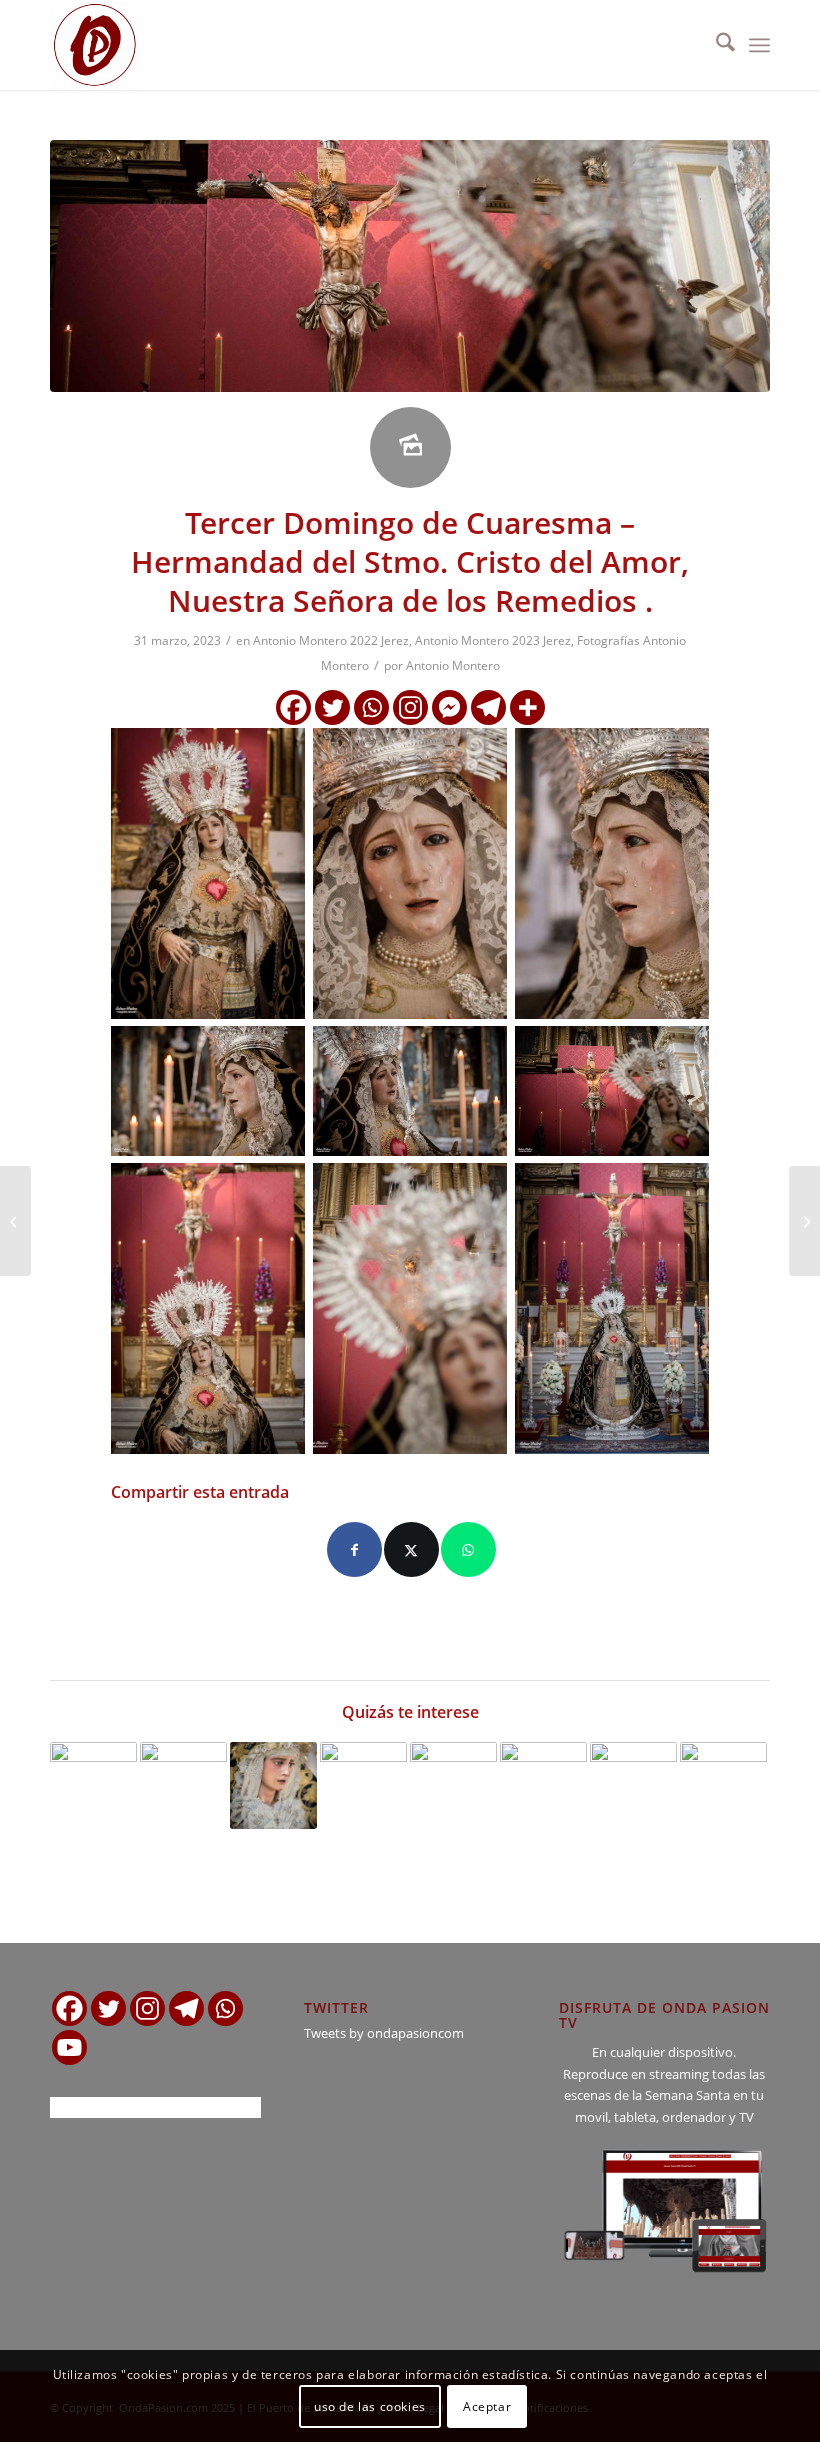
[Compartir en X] (411, 1549)
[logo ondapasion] (95, 45)
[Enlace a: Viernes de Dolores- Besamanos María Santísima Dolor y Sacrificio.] (363, 1785)
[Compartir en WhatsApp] (468, 1549)
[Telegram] (488, 707)
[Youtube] (69, 2047)
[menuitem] (715, 45)
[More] (527, 707)
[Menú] (759, 45)
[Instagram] (410, 707)
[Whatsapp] (371, 707)
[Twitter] (332, 707)
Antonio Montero (453, 665)
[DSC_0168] (410, 266)
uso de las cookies (370, 2406)
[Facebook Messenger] (449, 707)
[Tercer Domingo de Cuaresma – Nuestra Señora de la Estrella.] (15, 1221)
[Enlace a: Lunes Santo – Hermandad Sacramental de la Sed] (723, 1785)
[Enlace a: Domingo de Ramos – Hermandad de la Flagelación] (93, 1785)
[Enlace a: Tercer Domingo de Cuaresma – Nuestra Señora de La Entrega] (183, 1785)
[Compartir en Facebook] (354, 1549)
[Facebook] (293, 707)
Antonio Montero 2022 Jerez (331, 640)
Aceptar (487, 2406)
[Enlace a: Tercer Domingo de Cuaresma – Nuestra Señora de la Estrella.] (273, 1785)
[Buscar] (715, 45)
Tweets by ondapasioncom (384, 2033)
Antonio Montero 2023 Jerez (493, 640)
